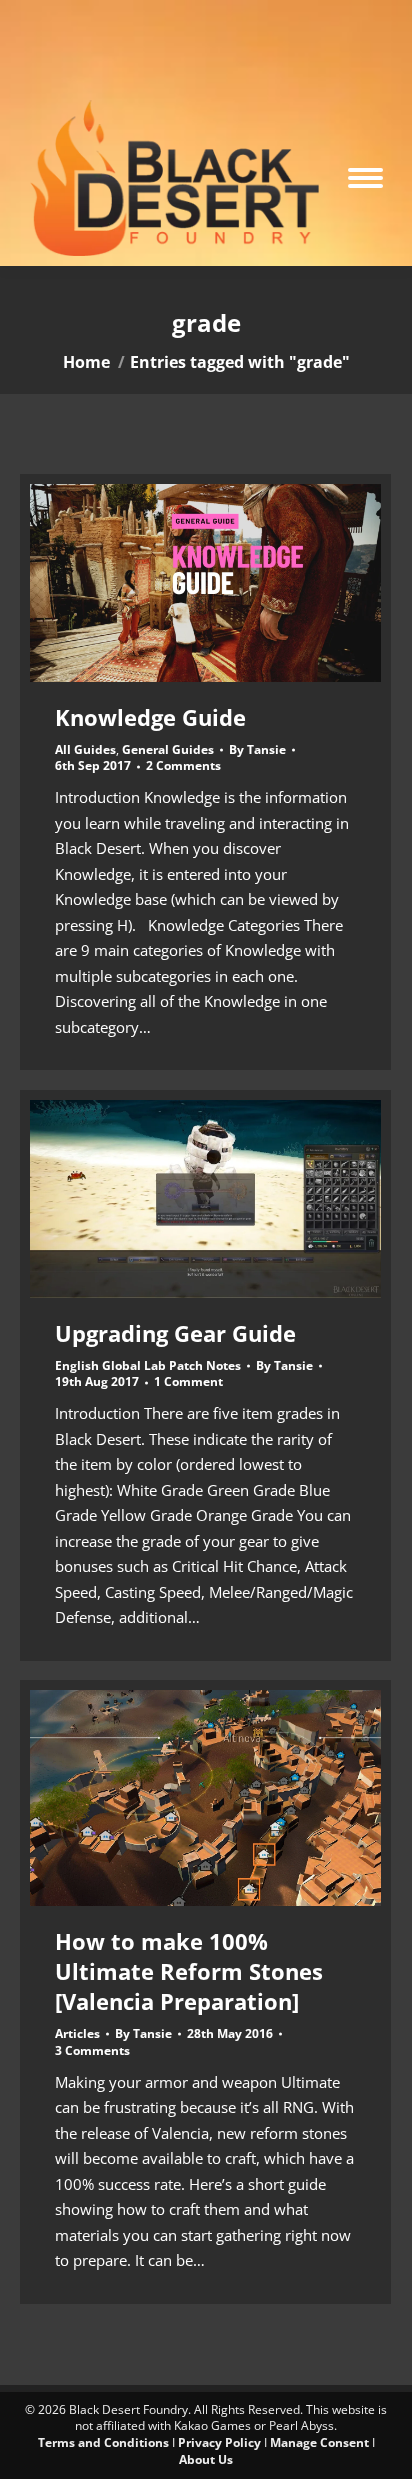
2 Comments (183, 766)
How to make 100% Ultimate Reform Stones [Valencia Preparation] (189, 1971)
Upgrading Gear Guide (175, 1333)
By (257, 750)
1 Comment (188, 1382)
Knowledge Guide (150, 717)
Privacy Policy (219, 2442)
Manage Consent (319, 2442)
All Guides (85, 749)
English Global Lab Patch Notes (148, 1365)
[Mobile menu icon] (365, 178)
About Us (206, 2459)
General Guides (168, 749)
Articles (77, 2033)
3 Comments (92, 2051)
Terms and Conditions (103, 2442)
